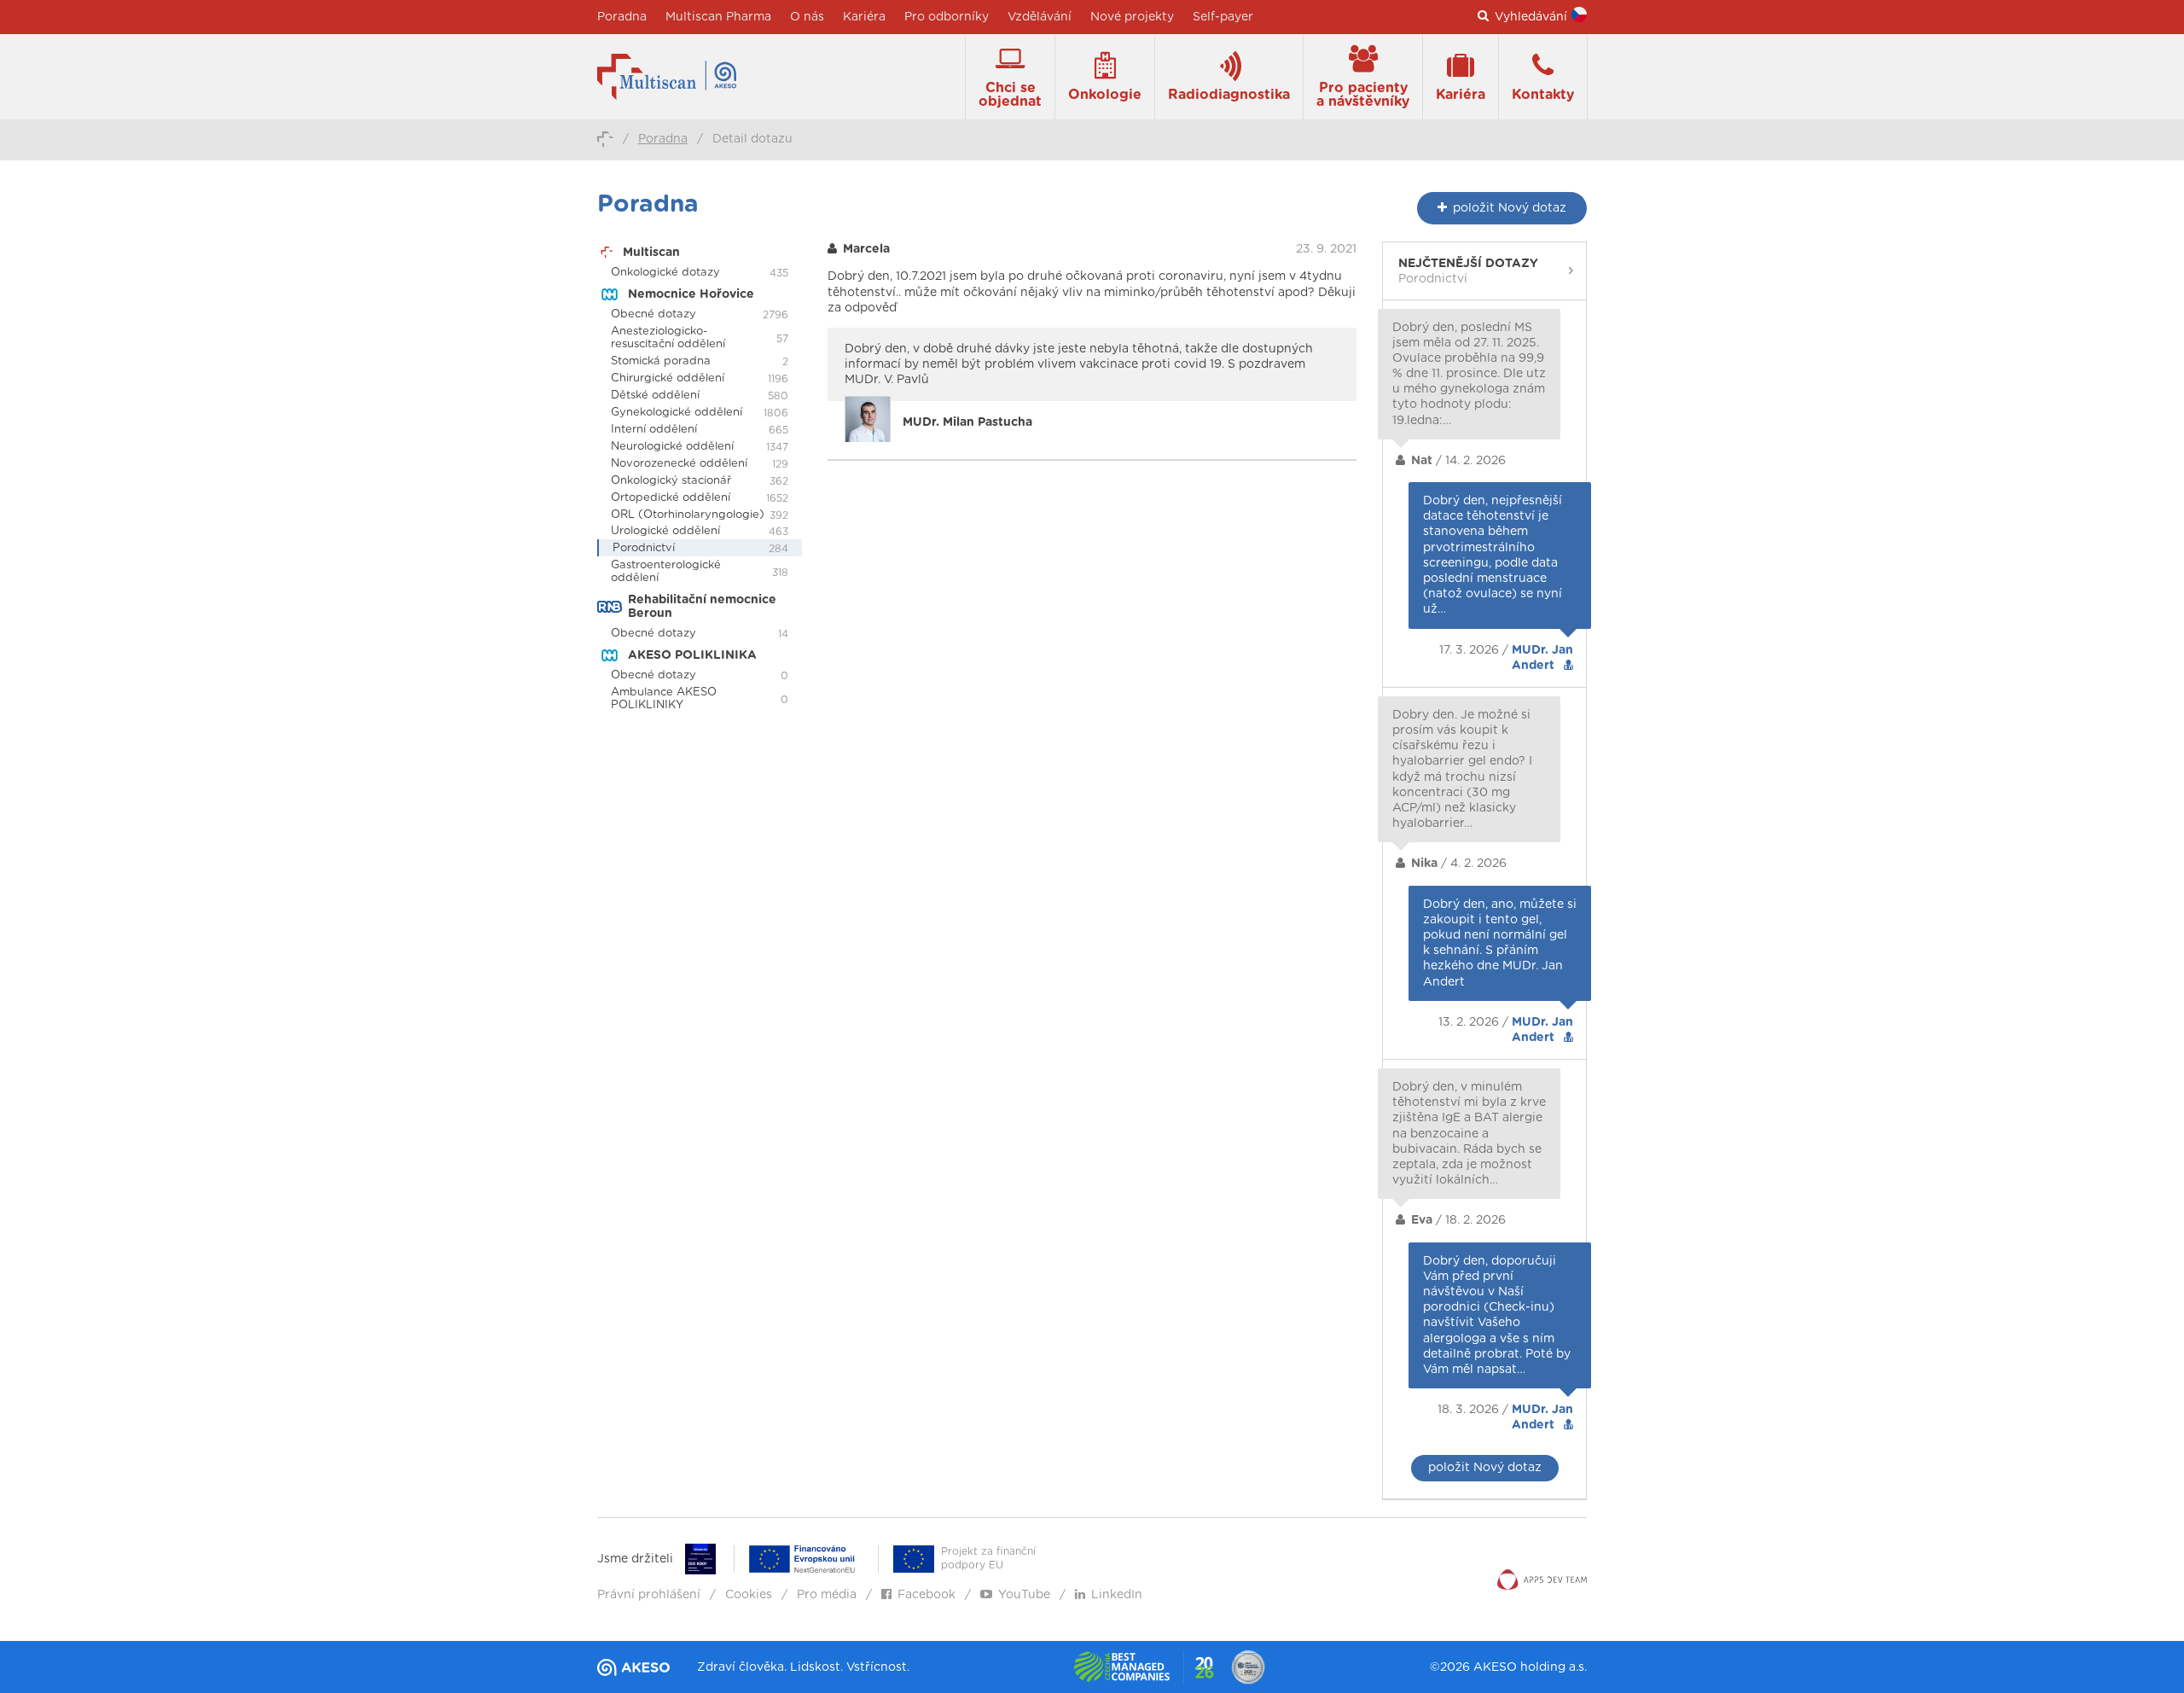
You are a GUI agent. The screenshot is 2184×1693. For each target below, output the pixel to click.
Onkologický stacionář (671, 481)
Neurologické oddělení (672, 447)
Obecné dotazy (653, 314)
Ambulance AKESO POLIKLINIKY (664, 699)
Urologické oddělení (665, 531)
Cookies (749, 1595)
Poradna (622, 17)
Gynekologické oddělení (677, 413)
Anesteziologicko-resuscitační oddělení (668, 338)
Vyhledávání (1531, 17)
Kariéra (864, 17)
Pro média (827, 1595)
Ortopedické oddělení (671, 498)
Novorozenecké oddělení (679, 464)
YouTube (1024, 1595)
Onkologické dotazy (665, 273)
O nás (807, 17)
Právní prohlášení (649, 1595)
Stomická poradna (661, 361)
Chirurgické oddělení (668, 378)
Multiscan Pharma (718, 17)
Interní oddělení (654, 430)
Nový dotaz (1510, 208)
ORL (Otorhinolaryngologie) (688, 515)
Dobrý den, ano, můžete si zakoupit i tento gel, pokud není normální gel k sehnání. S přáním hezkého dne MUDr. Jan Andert (1500, 943)
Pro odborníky (947, 17)
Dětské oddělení (655, 396)
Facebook (926, 1595)
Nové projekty (1132, 17)
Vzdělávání (1040, 17)
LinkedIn (1117, 1595)
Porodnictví (644, 548)
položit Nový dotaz (1485, 1468)
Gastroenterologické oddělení (666, 572)
